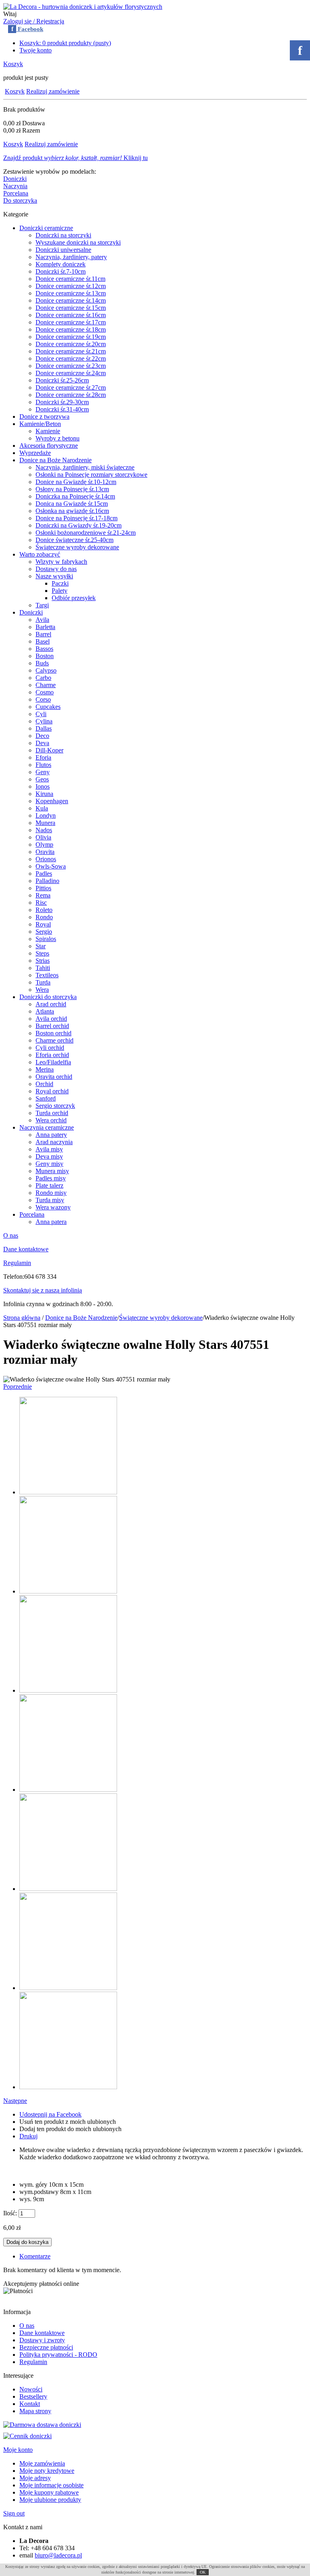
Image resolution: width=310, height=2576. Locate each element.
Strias (43, 961)
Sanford (46, 1098)
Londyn (46, 815)
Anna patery (51, 1135)
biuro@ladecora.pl (58, 2555)
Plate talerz (49, 1185)
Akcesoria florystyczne (49, 446)
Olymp (44, 844)
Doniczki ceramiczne (46, 228)
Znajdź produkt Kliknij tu (75, 158)
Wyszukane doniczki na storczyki (78, 242)
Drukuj (28, 2136)
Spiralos (46, 939)
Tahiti (43, 968)
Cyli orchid (50, 1048)
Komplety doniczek (61, 264)
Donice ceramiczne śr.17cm (71, 322)
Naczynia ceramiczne (47, 1127)
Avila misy (49, 1149)
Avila (42, 620)
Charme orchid (54, 1040)
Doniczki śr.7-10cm (61, 271)
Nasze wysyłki (54, 576)
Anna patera (51, 1222)
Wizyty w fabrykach (61, 562)
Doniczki (15, 179)
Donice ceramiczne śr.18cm (71, 329)
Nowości (31, 2389)
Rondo (44, 917)
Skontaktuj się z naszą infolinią (43, 1290)
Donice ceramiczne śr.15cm (71, 308)
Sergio (44, 932)
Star (41, 946)
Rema (43, 895)
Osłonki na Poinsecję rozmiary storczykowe (91, 475)
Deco (42, 736)
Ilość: (10, 2213)
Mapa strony (35, 2411)
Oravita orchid (54, 1077)
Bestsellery (33, 2396)
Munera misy (52, 1171)
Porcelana (16, 193)
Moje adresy (35, 2478)
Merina (45, 1069)
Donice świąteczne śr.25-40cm (74, 540)
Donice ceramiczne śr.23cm (71, 366)
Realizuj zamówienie (53, 91)
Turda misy (50, 1200)
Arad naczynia (54, 1142)
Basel (43, 641)
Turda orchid (52, 1113)
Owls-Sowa (51, 866)
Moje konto (18, 2450)
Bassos (44, 649)
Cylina (44, 721)
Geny (43, 772)
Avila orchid (51, 1019)
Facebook (27, 29)
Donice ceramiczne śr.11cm (70, 279)
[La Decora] (83, 7)
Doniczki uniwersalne (63, 250)
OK (203, 2572)
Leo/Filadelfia (53, 1062)
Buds (42, 663)
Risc (41, 903)
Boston (45, 656)
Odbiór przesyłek (74, 598)
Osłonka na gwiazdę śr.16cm (72, 511)
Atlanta (45, 1011)
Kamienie (48, 431)
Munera (45, 823)
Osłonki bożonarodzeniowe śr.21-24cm (86, 533)
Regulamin (17, 1263)
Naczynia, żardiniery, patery (71, 257)
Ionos (43, 786)
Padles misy (51, 1178)
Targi (42, 605)
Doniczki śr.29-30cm (62, 402)
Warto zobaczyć (40, 554)
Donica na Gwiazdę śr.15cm (72, 504)
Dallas (44, 728)
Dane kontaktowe (26, 1249)
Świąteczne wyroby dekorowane (77, 547)
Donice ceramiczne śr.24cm (71, 373)
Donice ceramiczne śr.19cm (71, 337)
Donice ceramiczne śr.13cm (71, 293)
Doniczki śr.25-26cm (62, 380)
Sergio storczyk (55, 1106)
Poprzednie (18, 1387)
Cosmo (45, 692)
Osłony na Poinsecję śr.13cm (72, 489)
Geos (42, 779)
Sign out (14, 2513)
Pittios (43, 888)
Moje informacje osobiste (51, 2485)
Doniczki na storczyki (63, 235)
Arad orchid (51, 1004)
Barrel (43, 634)
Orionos (46, 859)
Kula (42, 808)
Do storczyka (20, 200)
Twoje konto (36, 50)
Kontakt (30, 2404)
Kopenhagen (52, 801)
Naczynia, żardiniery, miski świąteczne (85, 467)
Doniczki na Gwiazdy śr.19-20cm (79, 525)
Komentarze (35, 2256)
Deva (42, 743)
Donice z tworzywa (44, 417)
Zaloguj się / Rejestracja (34, 21)
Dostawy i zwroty (42, 2340)
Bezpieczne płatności (46, 2347)
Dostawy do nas (56, 569)
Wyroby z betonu (58, 438)
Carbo (43, 678)
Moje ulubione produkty (50, 2500)
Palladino (47, 881)
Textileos (47, 975)
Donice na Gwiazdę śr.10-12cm (76, 482)
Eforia (43, 757)
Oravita (45, 852)
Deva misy (49, 1156)
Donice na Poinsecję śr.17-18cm (76, 518)
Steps (42, 953)
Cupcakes (48, 707)
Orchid (44, 1084)
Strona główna (22, 1318)
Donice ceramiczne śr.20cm (71, 344)
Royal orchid (52, 1091)
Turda (43, 982)
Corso (43, 699)
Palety (60, 591)
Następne (15, 2101)
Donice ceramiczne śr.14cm (71, 300)
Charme (46, 685)
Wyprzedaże (35, 453)
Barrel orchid (52, 1026)
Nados (44, 830)
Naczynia (15, 186)
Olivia (43, 837)
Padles (44, 874)
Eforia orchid (52, 1055)
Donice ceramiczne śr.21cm (71, 351)
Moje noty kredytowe (47, 2471)
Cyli (41, 714)
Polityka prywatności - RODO (58, 2355)
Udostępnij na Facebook (50, 2114)
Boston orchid (53, 1033)
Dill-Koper (49, 750)
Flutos (43, 765)
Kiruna (44, 794)
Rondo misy (51, 1193)
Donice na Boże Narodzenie (56, 460)
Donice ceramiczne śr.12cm (71, 286)
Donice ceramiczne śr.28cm (71, 395)
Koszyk (13, 64)
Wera (42, 990)
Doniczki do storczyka (48, 997)
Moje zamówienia (42, 2463)
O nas (11, 1235)
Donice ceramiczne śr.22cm (71, 358)
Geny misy (49, 1164)
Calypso (46, 670)
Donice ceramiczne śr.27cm (71, 387)
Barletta (45, 627)
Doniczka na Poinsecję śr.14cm (75, 496)
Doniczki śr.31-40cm (62, 409)
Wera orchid (51, 1120)
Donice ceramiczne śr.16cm (71, 315)
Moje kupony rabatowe (49, 2492)
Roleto (44, 910)
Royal (43, 924)
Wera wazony (53, 1207)
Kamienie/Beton (40, 424)
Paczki (60, 583)
